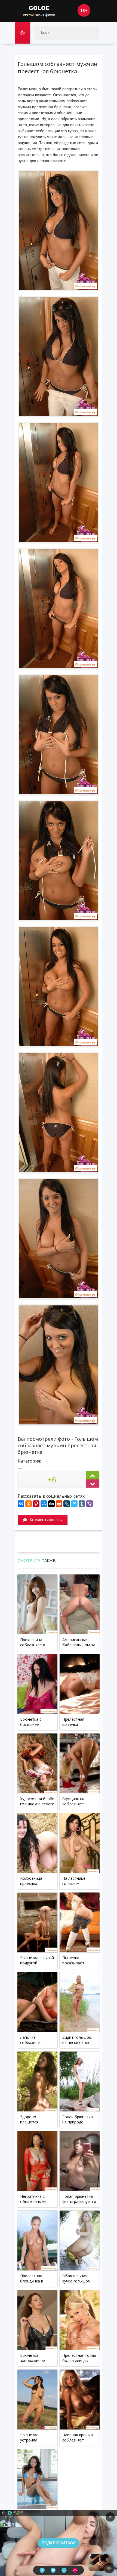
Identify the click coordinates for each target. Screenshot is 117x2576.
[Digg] (51, 1504)
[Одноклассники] (29, 1504)
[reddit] (59, 1504)
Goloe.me (45, 11)
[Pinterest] (36, 1504)
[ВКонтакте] (21, 1504)
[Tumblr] (82, 1504)
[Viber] (90, 1504)
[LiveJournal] (67, 1504)
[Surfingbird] (74, 1504)
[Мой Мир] (44, 1504)
